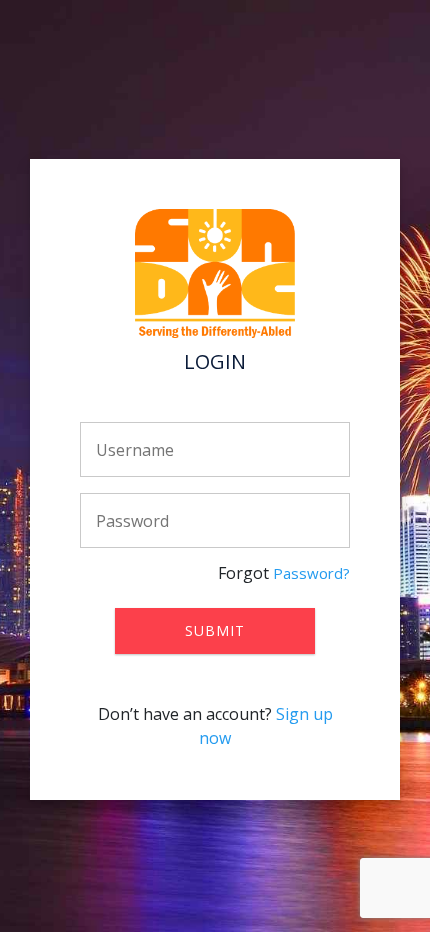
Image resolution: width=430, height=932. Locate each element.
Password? (311, 573)
